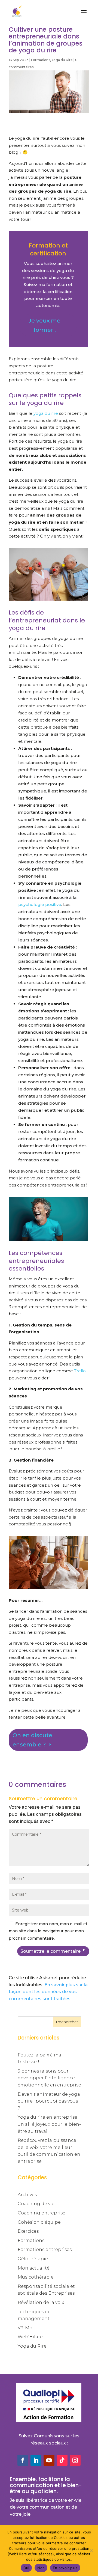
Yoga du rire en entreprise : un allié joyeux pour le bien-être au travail (49, 2124)
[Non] (91, 2551)
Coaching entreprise (42, 2213)
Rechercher (67, 2022)
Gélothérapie (33, 2259)
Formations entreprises (45, 2249)
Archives (27, 2195)
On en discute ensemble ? (32, 1740)
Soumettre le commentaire (50, 1951)
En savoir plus (65, 2568)
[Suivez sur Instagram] (75, 2460)
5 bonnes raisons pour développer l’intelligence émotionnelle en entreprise (49, 2078)
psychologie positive (40, 904)
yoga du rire (46, 413)
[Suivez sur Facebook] (23, 2460)
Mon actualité (34, 2268)
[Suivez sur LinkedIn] (36, 2460)
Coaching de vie (36, 2204)
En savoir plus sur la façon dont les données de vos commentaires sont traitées (48, 1992)
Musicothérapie (36, 2277)
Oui (26, 2568)
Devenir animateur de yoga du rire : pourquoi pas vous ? (49, 2101)
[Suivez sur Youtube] (49, 2460)
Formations (41, 60)
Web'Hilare (30, 2337)
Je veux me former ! (45, 325)
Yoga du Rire (62, 60)
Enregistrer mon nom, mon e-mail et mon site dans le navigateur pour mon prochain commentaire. (48, 1931)
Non (41, 2568)
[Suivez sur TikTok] (62, 2460)
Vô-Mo (25, 2328)
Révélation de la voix (41, 2302)
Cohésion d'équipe (39, 2222)
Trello (80, 1371)
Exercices (28, 2231)
